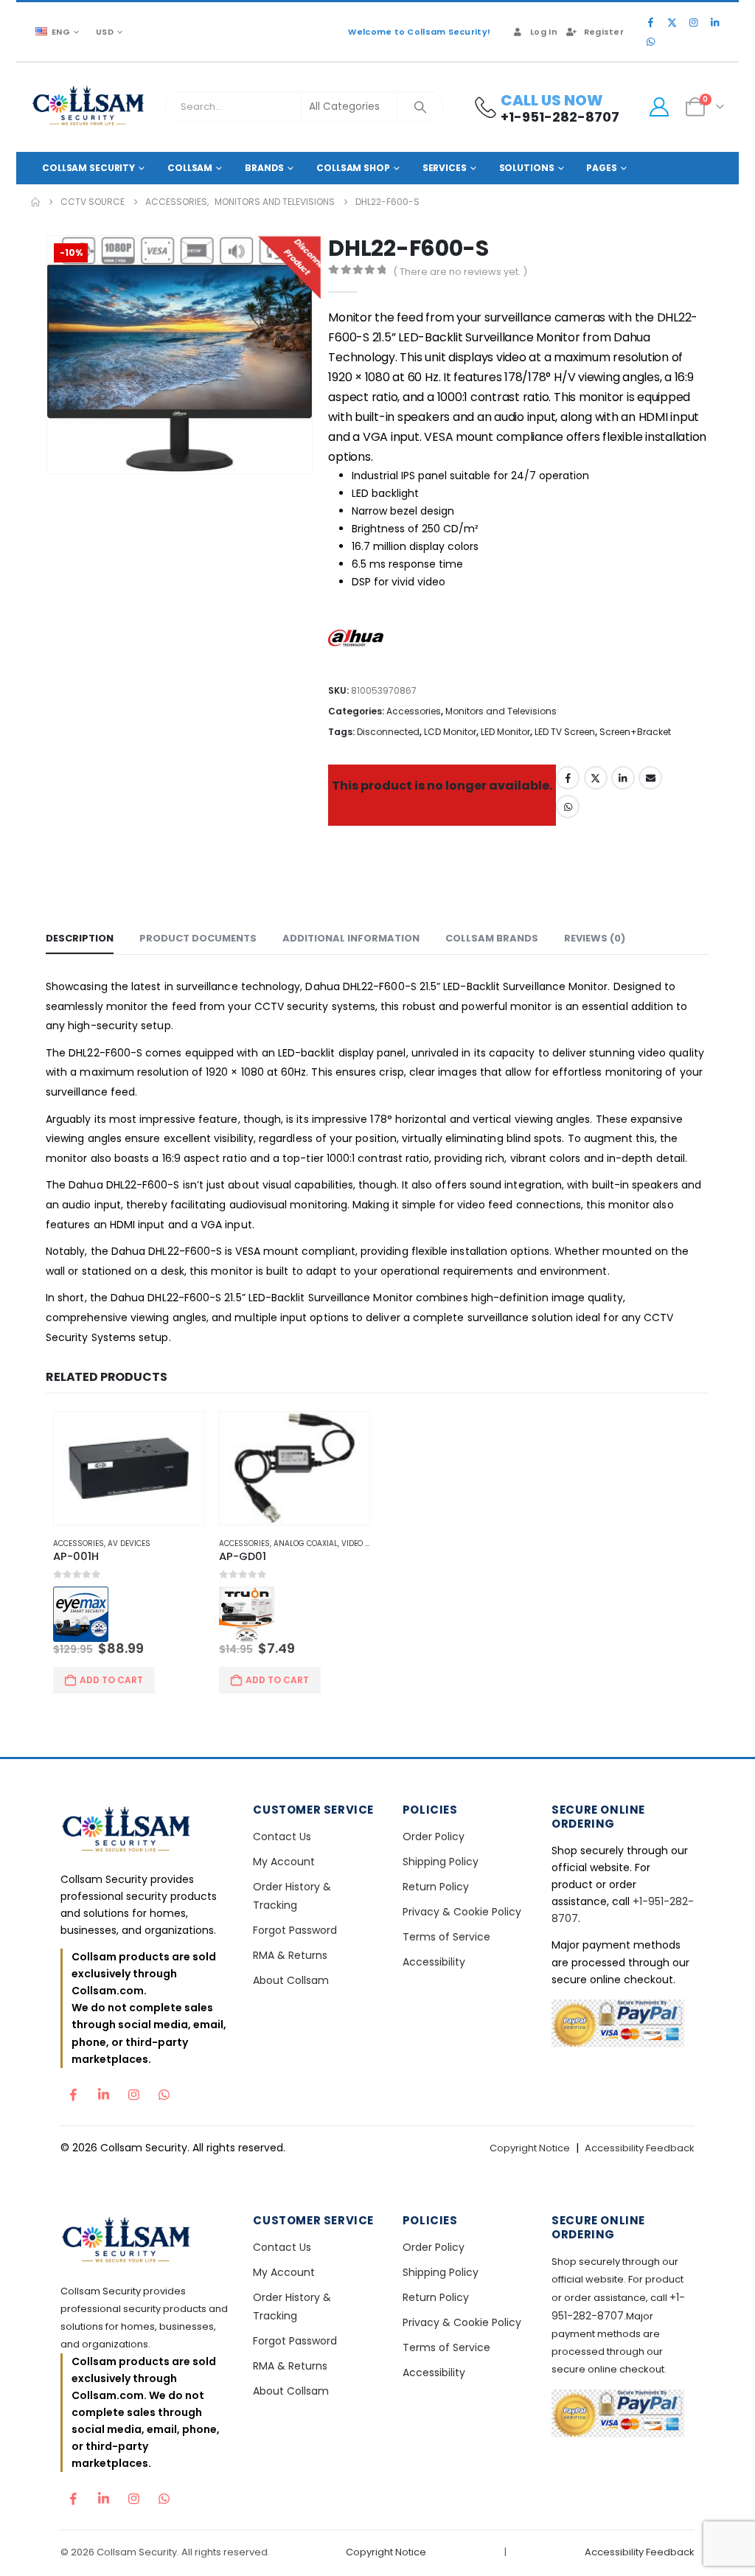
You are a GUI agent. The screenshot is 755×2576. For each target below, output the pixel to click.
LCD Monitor (450, 732)
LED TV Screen (565, 732)
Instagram (133, 2091)
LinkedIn (623, 778)
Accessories (414, 711)
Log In (544, 32)
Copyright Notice (530, 2148)
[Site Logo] (89, 107)
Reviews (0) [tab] (595, 938)
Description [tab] (80, 938)
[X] (672, 22)
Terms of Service (446, 1937)
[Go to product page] (129, 1468)
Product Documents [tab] (198, 938)
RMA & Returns (290, 1955)
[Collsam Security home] (144, 1831)
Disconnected (388, 732)
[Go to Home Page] (35, 202)
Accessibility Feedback (640, 2148)
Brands (264, 168)
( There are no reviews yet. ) (460, 272)
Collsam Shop (353, 168)
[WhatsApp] (650, 41)
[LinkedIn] (714, 22)
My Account (284, 1862)
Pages (601, 168)
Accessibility (434, 1962)
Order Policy (434, 1837)
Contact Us (282, 1837)
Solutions (527, 168)
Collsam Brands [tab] (492, 938)
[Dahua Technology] (359, 642)
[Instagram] (693, 22)
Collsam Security (88, 168)
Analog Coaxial (306, 1543)
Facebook (568, 778)
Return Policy (436, 1887)
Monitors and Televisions (501, 711)
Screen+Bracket (635, 732)
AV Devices (129, 1543)
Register (604, 32)
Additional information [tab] (351, 938)
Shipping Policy (441, 1862)
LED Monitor (505, 732)
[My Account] (659, 107)
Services (445, 168)
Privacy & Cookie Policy (462, 1912)
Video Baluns (368, 1543)
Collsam (190, 168)
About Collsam (291, 1980)
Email (650, 778)
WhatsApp (568, 807)
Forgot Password (295, 1930)
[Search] (420, 107)
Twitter (596, 778)
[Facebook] (650, 22)
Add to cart (111, 1680)
